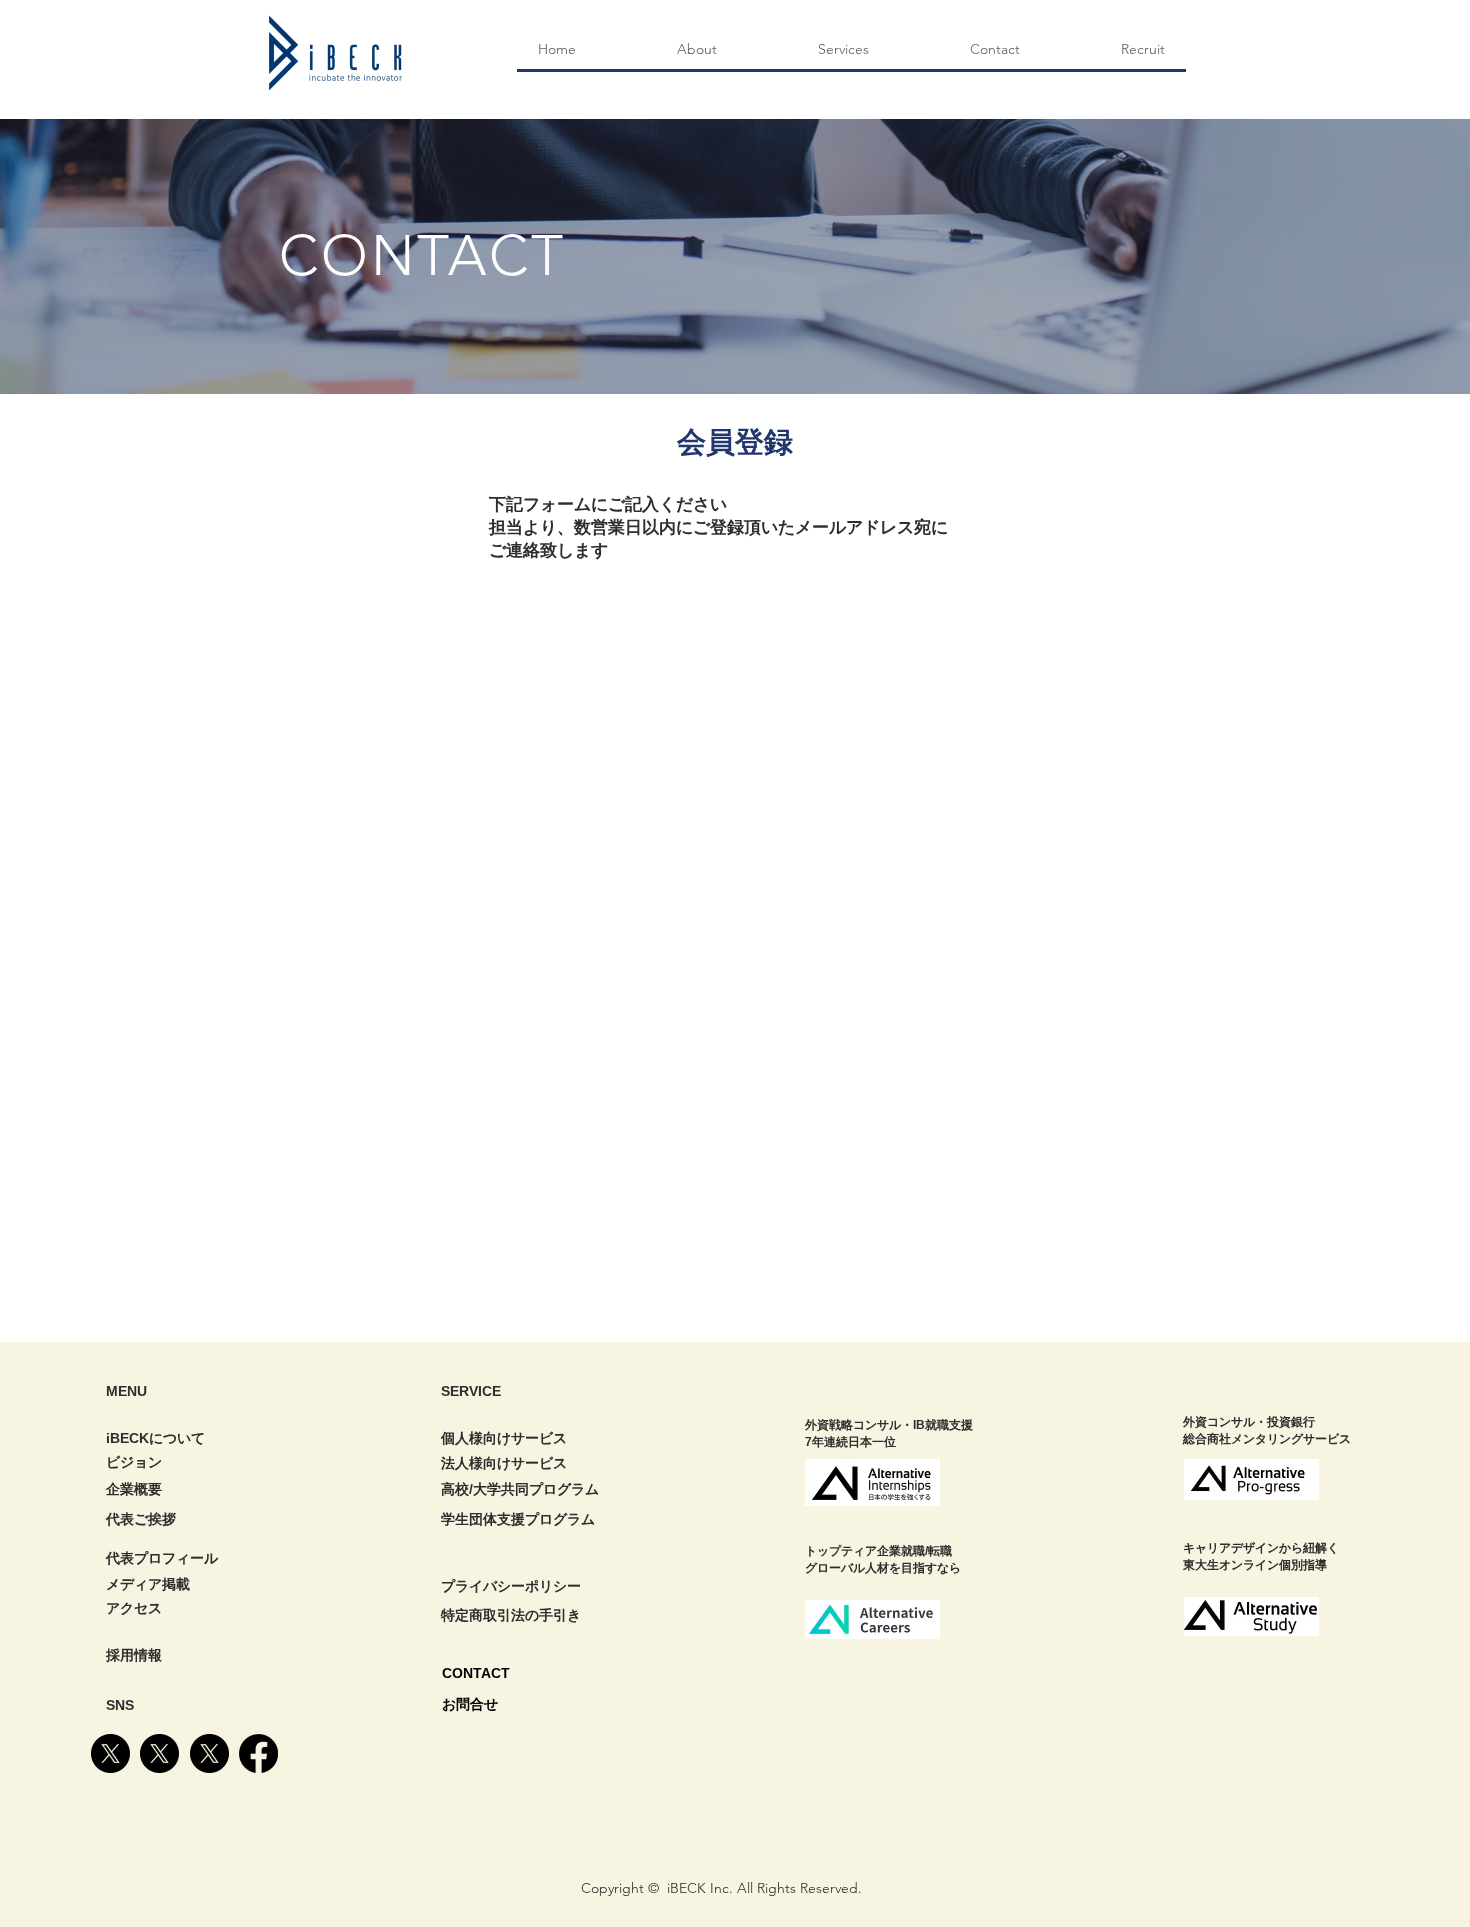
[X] (110, 1753)
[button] (843, 49)
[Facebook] (258, 1753)
